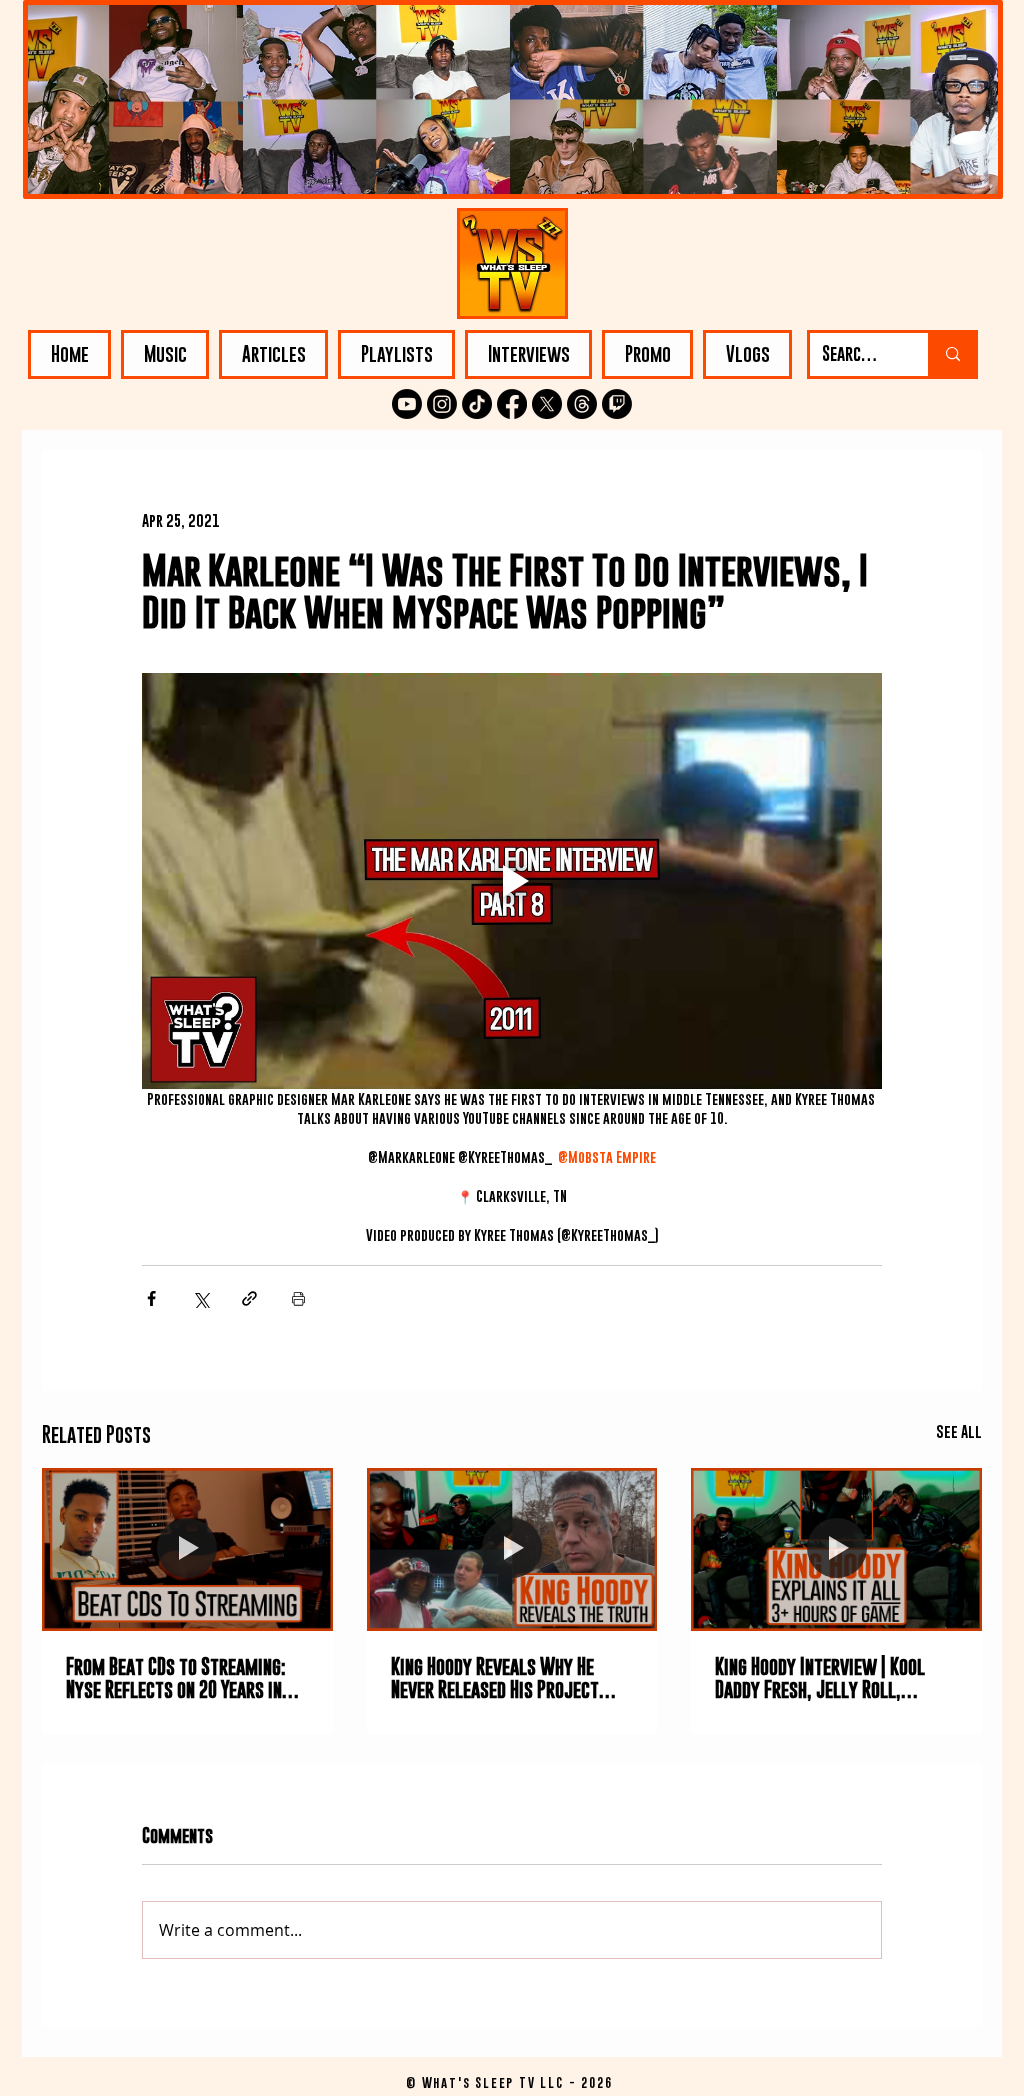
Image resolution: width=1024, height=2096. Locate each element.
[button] (165, 354)
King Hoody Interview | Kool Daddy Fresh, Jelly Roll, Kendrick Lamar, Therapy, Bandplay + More (820, 1678)
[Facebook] (512, 404)
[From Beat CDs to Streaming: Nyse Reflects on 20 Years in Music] (187, 1549)
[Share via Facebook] (151, 1298)
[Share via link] (249, 1298)
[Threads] (582, 404)
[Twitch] (617, 404)
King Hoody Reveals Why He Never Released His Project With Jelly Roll (495, 1678)
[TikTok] (477, 404)
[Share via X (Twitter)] (200, 1298)
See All (959, 1431)
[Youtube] (407, 404)
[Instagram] (442, 404)
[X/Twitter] (547, 404)
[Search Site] (951, 354)
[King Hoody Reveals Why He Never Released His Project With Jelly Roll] (512, 1550)
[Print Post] (298, 1298)
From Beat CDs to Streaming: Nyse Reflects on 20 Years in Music (176, 1678)
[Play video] (512, 881)
